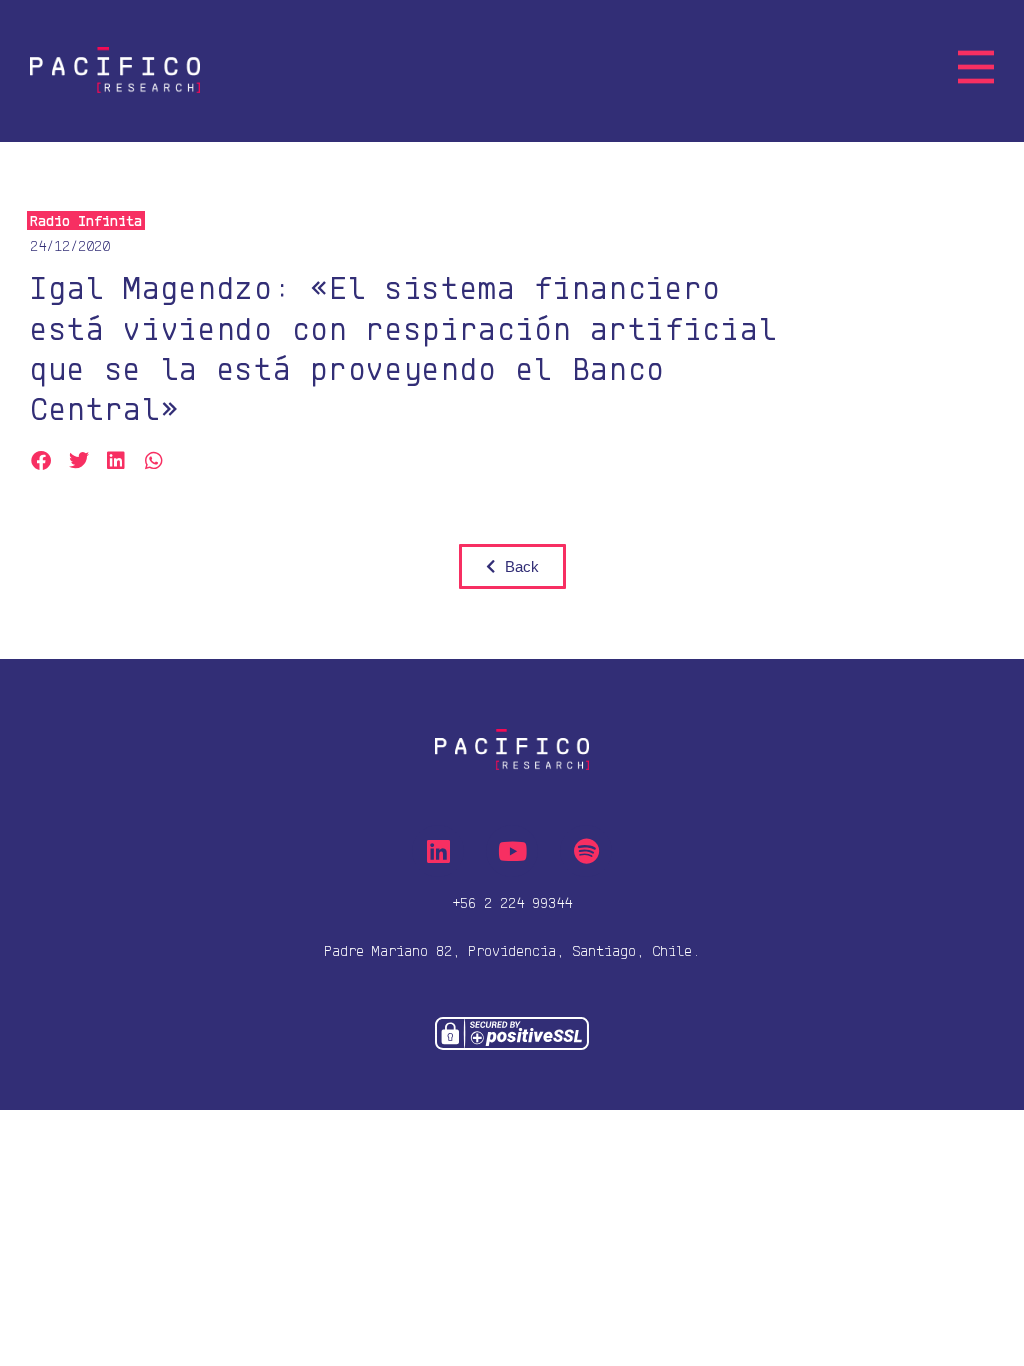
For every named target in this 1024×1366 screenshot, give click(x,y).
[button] (41, 461)
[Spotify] (586, 851)
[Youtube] (512, 851)
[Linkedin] (438, 851)
